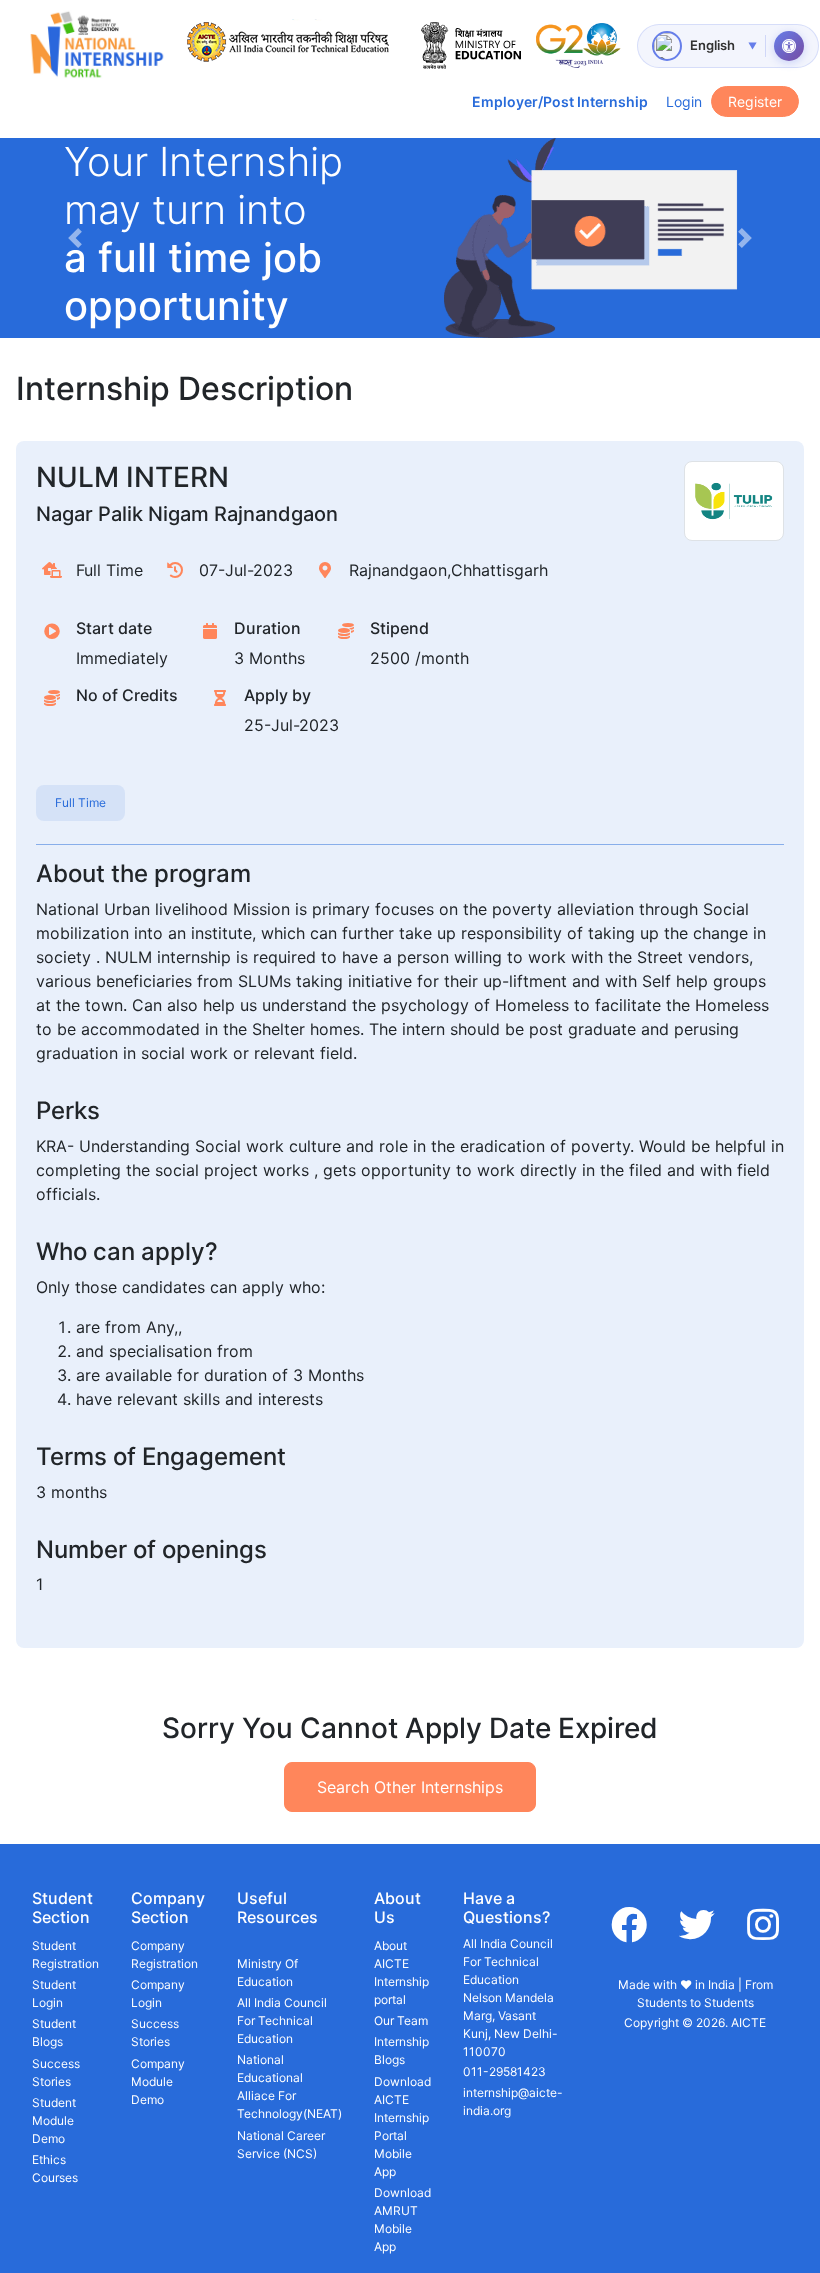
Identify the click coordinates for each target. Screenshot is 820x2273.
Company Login (158, 1993)
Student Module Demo (54, 2120)
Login (684, 101)
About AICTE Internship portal (401, 1972)
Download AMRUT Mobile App (402, 2219)
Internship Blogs (401, 2050)
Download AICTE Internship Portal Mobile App (402, 2126)
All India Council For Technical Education (282, 2020)
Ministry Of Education (267, 1972)
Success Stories (56, 2072)
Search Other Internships (410, 1787)
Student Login (54, 1993)
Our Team (401, 2020)
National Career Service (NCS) (281, 2144)
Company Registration (164, 1954)
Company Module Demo (158, 2081)
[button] (75, 238)
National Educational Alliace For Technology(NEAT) (289, 2086)
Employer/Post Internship (560, 101)
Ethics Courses (55, 2168)
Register (755, 101)
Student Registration (65, 1954)
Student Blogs (54, 2032)
